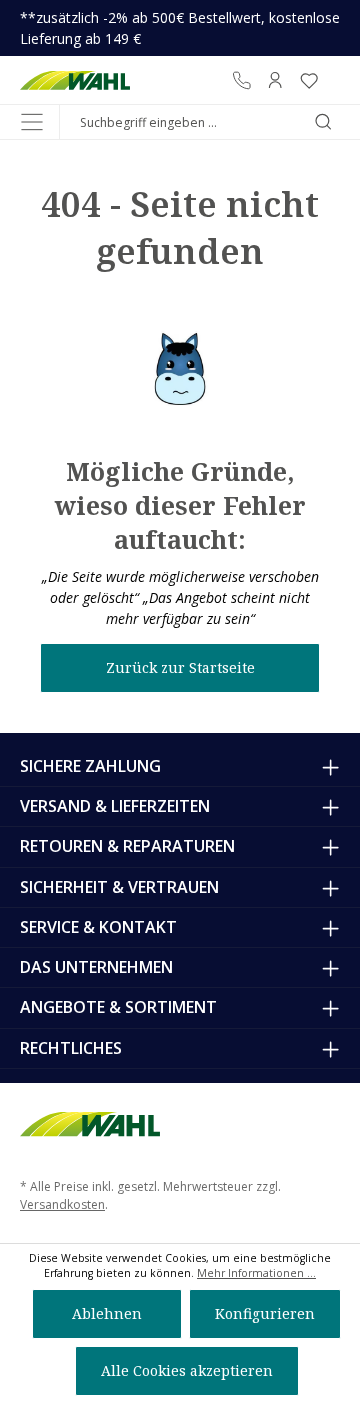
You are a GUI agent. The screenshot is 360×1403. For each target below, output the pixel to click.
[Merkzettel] (309, 80)
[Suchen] (323, 122)
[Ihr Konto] (275, 80)
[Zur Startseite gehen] (75, 80)
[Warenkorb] (333, 80)
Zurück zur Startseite (180, 667)
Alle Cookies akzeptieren (187, 1370)
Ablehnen (107, 1313)
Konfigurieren (265, 1313)
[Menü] (32, 122)
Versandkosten (62, 1204)
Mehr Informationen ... (256, 1273)
